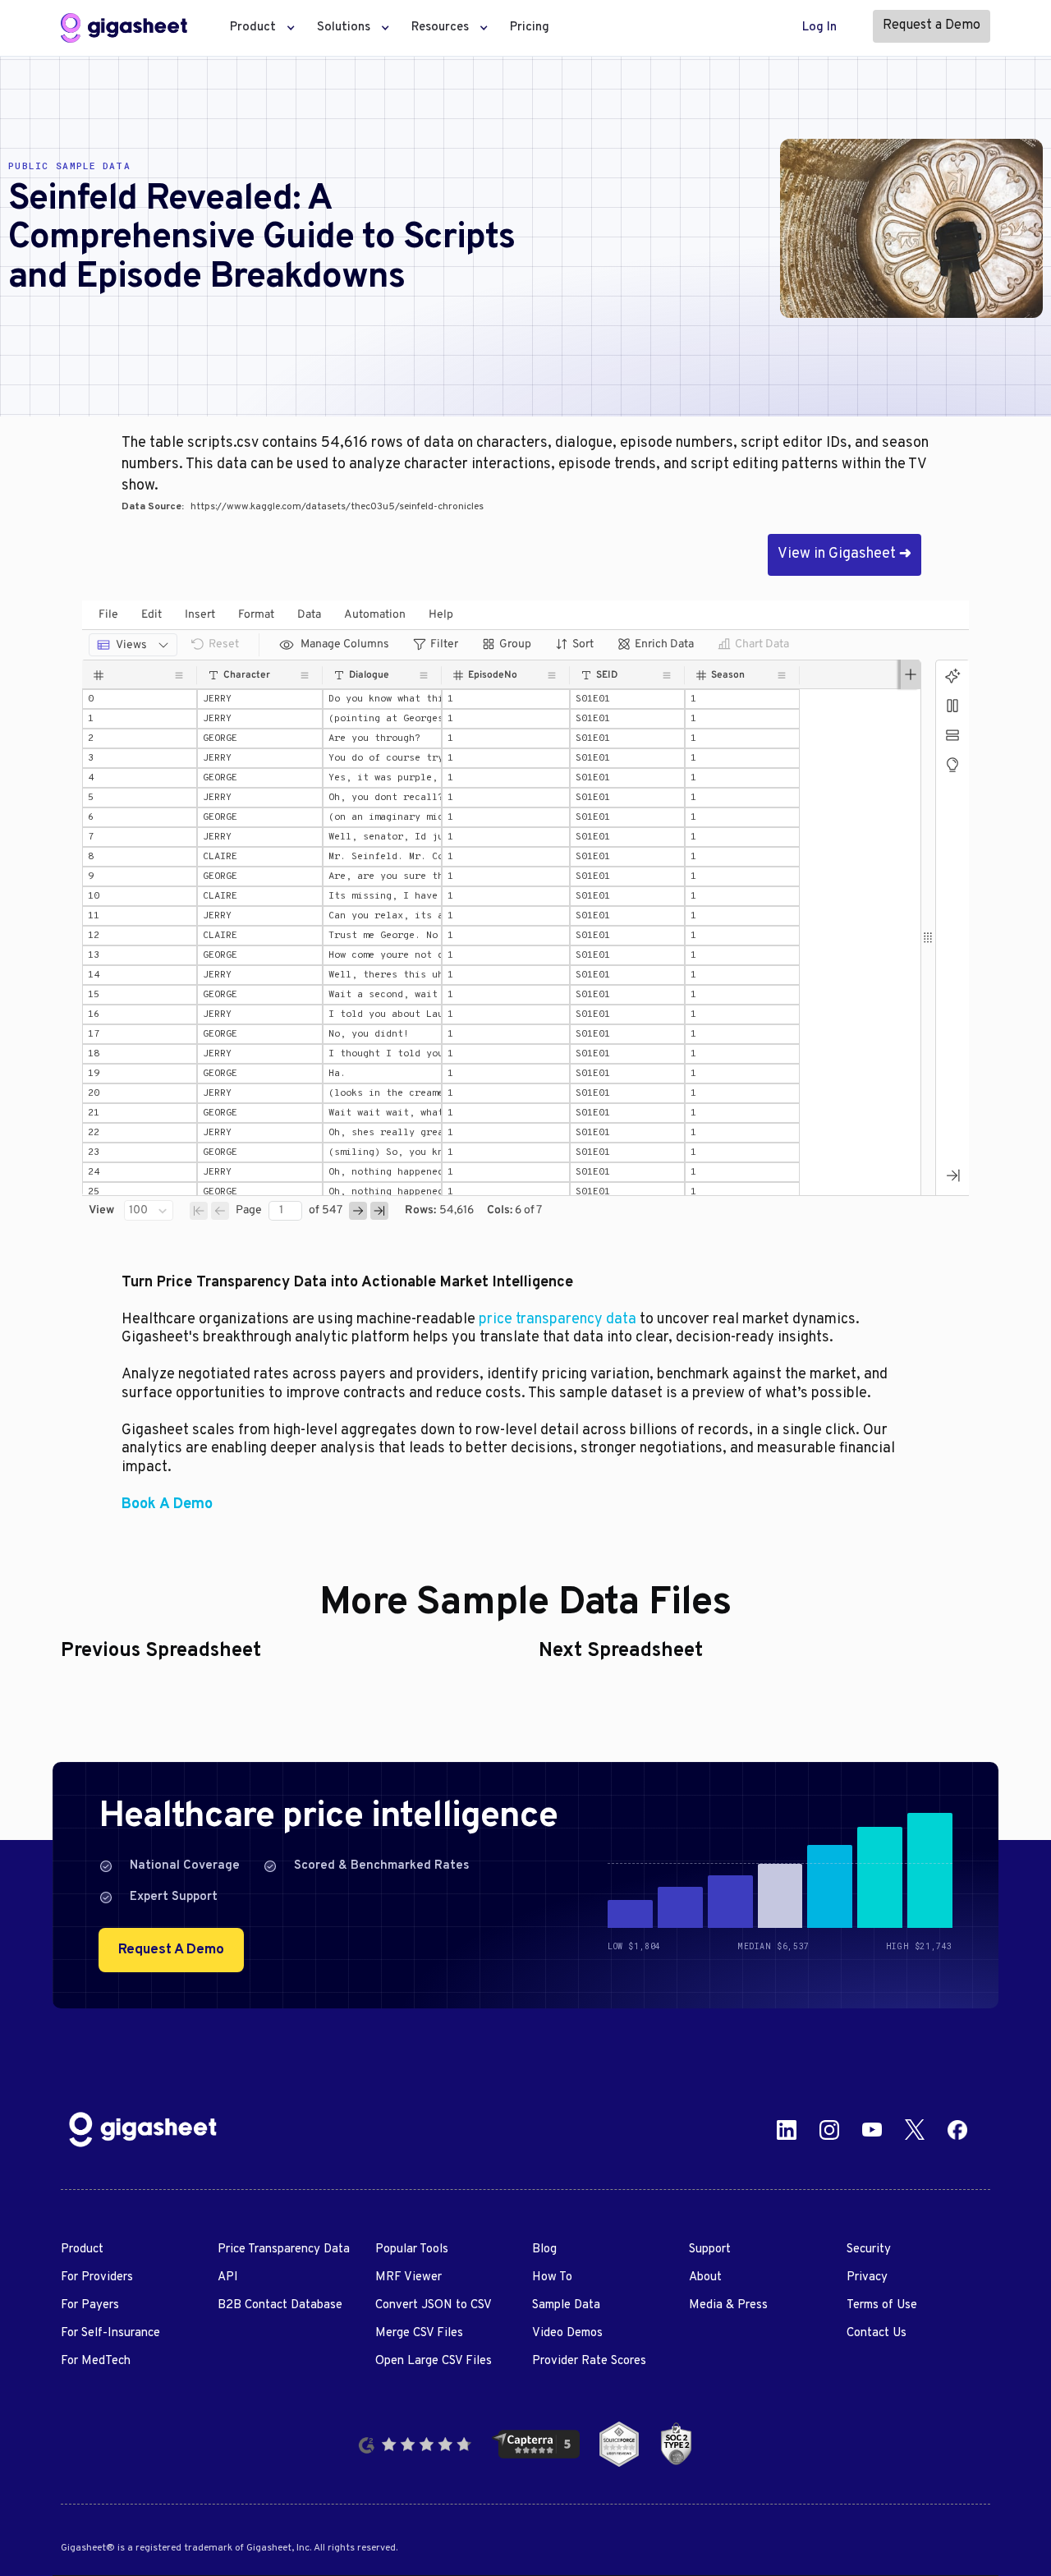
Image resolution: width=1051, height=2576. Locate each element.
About (705, 2277)
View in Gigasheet (844, 554)
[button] (258, 28)
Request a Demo (932, 25)
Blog (544, 2249)
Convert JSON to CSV (434, 2305)
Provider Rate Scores (589, 2361)
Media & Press (728, 2305)
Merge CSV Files (419, 2333)
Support (710, 2249)
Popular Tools (412, 2249)
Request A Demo (171, 1950)
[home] (124, 28)
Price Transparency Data (284, 2249)
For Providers (97, 2277)
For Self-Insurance (110, 2333)
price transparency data (558, 1320)
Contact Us (877, 2333)
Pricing (530, 28)
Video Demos (567, 2333)
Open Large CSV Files (434, 2361)
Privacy (867, 2277)
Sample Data (566, 2305)
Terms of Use (882, 2305)
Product (82, 2249)
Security (869, 2249)
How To (552, 2277)
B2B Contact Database (280, 2305)
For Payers (90, 2305)
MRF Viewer (408, 2277)
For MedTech (96, 2361)
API (228, 2277)
